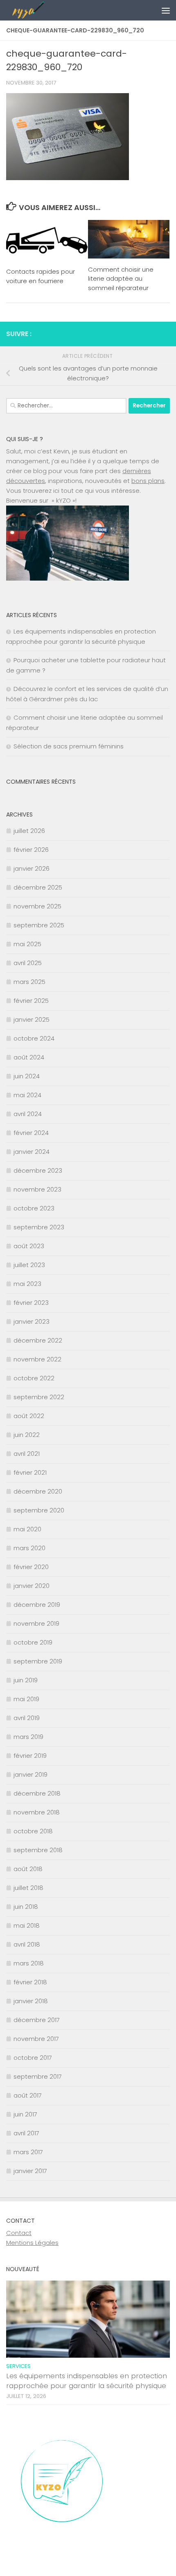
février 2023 (31, 1303)
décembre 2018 (37, 1793)
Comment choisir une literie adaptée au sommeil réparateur (121, 279)
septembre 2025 (39, 925)
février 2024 (31, 1133)
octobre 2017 (33, 2058)
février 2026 (31, 850)
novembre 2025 (37, 906)
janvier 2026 (32, 868)
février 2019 (30, 1756)
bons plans (148, 481)
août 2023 (29, 1246)
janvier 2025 (32, 1019)
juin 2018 (26, 1907)
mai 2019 (26, 1699)
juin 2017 (25, 2114)
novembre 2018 (37, 1812)
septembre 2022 (39, 1397)
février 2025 (31, 1001)
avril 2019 (27, 1718)
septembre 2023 (39, 1227)
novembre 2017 (36, 2039)
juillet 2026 (29, 831)
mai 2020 (27, 1529)
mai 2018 (27, 1925)
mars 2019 (28, 1737)
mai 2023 (27, 1284)
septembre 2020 (39, 1510)
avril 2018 (27, 1944)
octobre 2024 (34, 1038)
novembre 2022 (37, 1359)
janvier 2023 (32, 1321)
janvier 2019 (30, 1774)
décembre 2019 (37, 1605)
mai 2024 (27, 1095)
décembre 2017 (37, 2020)
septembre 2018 (38, 1850)
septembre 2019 (38, 1661)
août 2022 (29, 1416)
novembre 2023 (37, 1189)
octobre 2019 (33, 1642)
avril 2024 (28, 1114)
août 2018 (28, 1869)
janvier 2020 (32, 1586)
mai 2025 (27, 944)
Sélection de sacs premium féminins (69, 746)
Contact (19, 2233)
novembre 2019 (36, 1623)
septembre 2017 (38, 2076)
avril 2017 (26, 2133)
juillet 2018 (28, 1888)
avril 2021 (27, 1454)
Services (18, 2366)
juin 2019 (26, 1680)
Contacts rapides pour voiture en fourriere (41, 276)
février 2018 (30, 1982)
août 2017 (28, 2095)
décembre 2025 (38, 887)
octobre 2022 (34, 1378)
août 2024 (29, 1057)
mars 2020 (29, 1548)
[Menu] (166, 10)
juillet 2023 (29, 1265)
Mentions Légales (32, 2243)
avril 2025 (28, 963)
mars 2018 (29, 1963)
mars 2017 (28, 2152)
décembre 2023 (38, 1170)
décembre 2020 (38, 1491)
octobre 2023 (34, 1208)
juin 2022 (27, 1435)
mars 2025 (29, 982)
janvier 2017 (30, 2171)
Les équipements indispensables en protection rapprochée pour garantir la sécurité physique (87, 2381)
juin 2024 (27, 1076)
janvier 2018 (31, 2001)
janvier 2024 (32, 1152)
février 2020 (31, 1567)
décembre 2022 (38, 1340)
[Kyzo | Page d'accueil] (69, 10)
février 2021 (30, 1472)
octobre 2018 (33, 1831)
